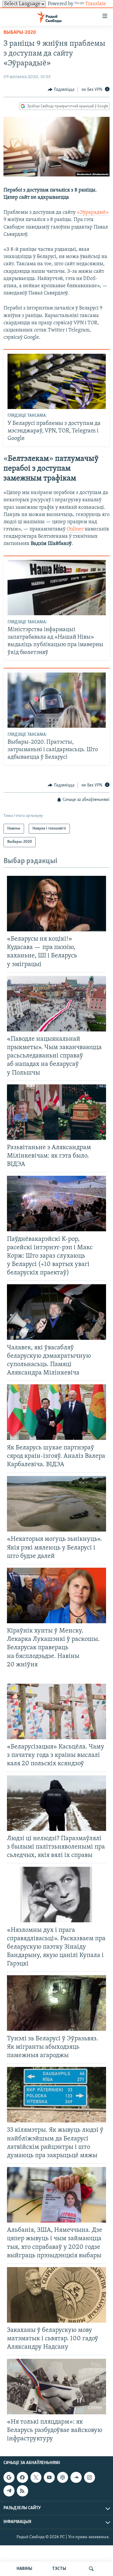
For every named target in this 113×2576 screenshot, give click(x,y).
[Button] (61, 90)
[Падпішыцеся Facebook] (22, 2477)
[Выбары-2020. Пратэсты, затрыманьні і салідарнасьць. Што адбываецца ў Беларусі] (57, 700)
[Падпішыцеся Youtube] (49, 2477)
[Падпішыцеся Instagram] (90, 2477)
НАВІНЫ (24, 2569)
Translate (96, 4)
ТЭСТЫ (59, 2569)
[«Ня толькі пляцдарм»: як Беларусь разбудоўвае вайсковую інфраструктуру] (57, 2387)
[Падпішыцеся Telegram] (9, 2491)
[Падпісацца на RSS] (22, 2491)
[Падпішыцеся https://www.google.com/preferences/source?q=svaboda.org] (9, 2477)
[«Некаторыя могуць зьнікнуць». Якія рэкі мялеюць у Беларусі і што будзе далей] (57, 1504)
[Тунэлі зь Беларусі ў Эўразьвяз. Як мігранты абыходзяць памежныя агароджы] (57, 2003)
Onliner (75, 529)
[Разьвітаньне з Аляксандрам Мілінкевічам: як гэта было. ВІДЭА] (57, 1112)
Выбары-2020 (20, 33)
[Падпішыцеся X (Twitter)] (36, 2477)
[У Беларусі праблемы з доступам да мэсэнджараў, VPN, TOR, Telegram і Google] (57, 381)
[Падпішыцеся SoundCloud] (76, 2477)
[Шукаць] (91, 2569)
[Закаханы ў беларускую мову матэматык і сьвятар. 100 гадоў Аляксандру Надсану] (57, 2295)
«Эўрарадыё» (93, 213)
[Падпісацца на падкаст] (63, 2477)
